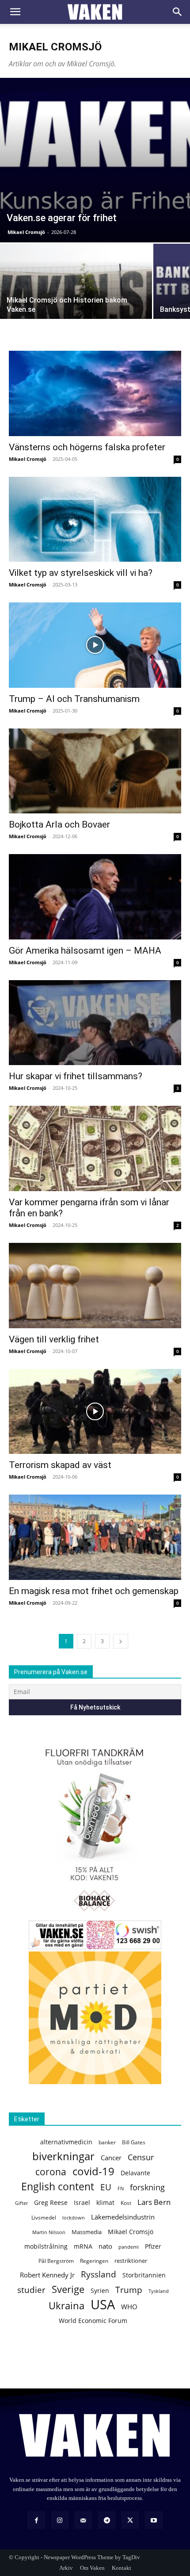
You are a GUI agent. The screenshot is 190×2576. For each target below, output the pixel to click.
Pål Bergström (56, 2261)
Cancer (111, 2158)
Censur (141, 2157)
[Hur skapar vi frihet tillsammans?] (95, 1023)
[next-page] (121, 1641)
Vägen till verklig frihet (54, 1339)
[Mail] (83, 2520)
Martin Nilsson (49, 2232)
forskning (147, 2187)
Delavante (135, 2173)
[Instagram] (60, 2520)
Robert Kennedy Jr (47, 2275)
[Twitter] (130, 2520)
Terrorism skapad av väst (60, 1465)
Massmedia (87, 2232)
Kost (126, 2203)
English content (58, 2187)
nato (105, 2246)
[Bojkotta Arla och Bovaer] (95, 771)
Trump (129, 2290)
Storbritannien (144, 2275)
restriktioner (131, 2261)
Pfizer (153, 2246)
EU (106, 2187)
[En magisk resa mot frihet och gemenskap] (95, 1537)
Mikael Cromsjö (26, 232)
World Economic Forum (93, 2321)
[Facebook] (36, 2520)
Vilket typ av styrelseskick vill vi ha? (81, 573)
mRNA (83, 2246)
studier (31, 2290)
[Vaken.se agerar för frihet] (95, 160)
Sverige (68, 2289)
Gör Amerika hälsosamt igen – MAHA (85, 951)
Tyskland (159, 2291)
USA (103, 2305)
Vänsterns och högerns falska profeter (87, 447)
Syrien (100, 2290)
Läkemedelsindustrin (123, 2217)
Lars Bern (154, 2202)
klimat (105, 2202)
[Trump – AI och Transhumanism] (95, 645)
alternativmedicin (66, 2142)
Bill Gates (134, 2142)
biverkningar (63, 2156)
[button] (15, 12)
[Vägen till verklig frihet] (95, 1286)
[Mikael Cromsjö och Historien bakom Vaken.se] (76, 301)
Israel (82, 2202)
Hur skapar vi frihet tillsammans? (76, 1076)
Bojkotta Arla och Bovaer (59, 824)
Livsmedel (44, 2218)
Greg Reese (51, 2202)
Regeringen (94, 2261)
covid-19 (93, 2172)
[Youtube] (154, 2520)
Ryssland (99, 2275)
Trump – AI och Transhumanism (74, 699)
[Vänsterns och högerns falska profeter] (95, 393)
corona (51, 2172)
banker (107, 2142)
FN (121, 2188)
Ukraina (66, 2306)
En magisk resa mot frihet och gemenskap (94, 1591)
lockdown (74, 2218)
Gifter (21, 2203)
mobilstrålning (46, 2246)
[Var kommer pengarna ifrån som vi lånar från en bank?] (95, 1148)
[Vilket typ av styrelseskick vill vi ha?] (95, 519)
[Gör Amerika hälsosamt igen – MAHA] (95, 897)
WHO (129, 2307)
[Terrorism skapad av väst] (95, 1412)
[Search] (178, 12)
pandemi (129, 2247)
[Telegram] (107, 2520)
